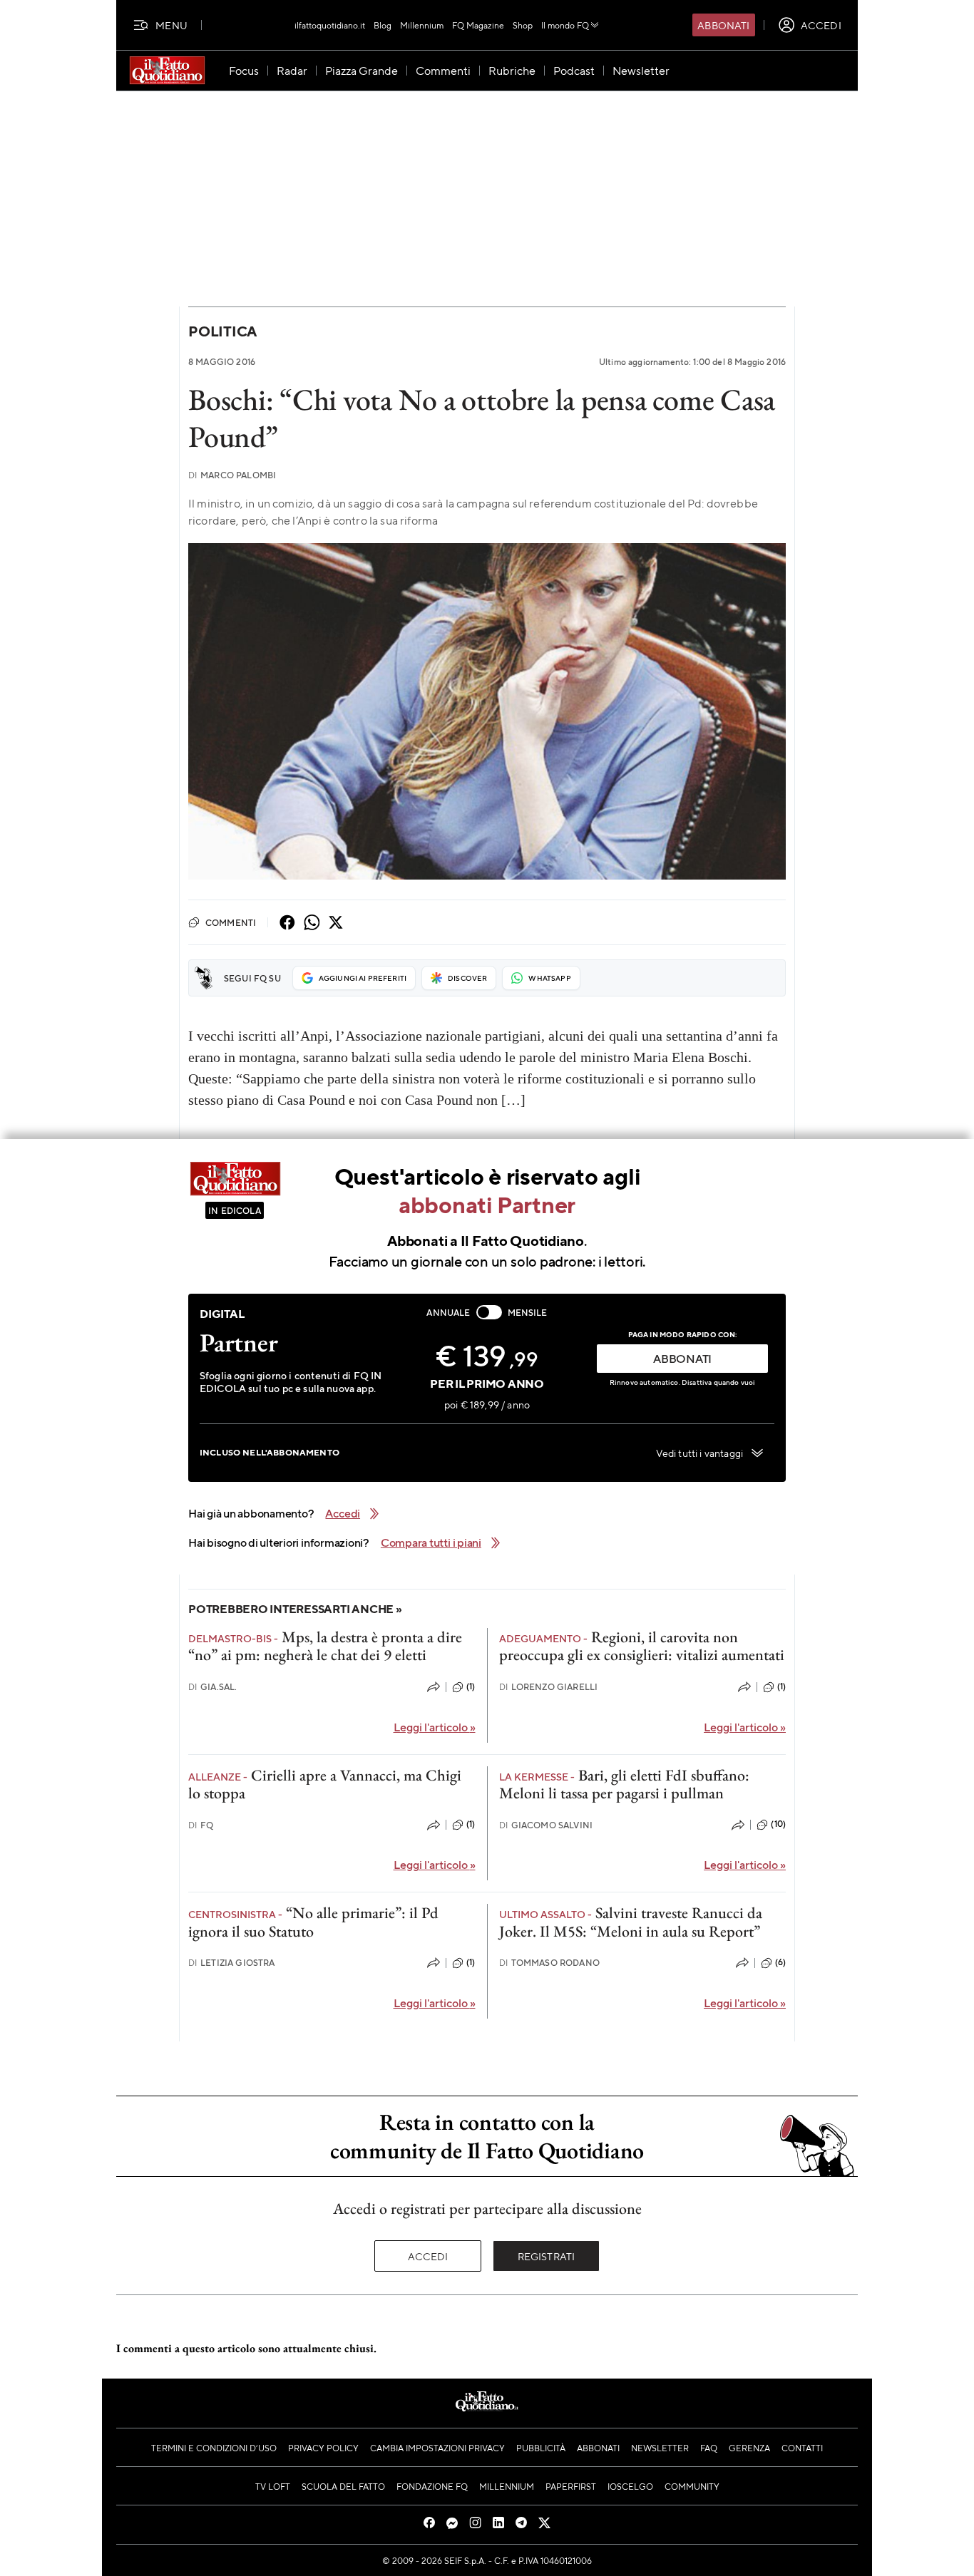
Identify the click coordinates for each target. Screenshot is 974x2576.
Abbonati (723, 25)
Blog (383, 25)
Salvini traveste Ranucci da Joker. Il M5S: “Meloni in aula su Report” (631, 1922)
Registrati (547, 2256)
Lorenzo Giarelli (549, 1687)
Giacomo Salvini (546, 1825)
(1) (471, 1686)
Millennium (422, 25)
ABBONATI (682, 1358)
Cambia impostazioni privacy (437, 2448)
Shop (523, 25)
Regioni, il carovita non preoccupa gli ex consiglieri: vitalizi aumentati (642, 1646)
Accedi (428, 2256)
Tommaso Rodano (549, 1963)
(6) (780, 1962)
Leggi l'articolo (435, 1727)
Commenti (231, 922)
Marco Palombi (232, 475)
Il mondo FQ (565, 25)
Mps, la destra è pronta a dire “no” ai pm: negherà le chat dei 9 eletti (325, 1646)
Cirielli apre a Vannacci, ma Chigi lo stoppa (325, 1784)
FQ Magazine (478, 25)
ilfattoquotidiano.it (330, 25)
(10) (778, 1824)
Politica (222, 331)
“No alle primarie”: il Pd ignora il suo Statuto (313, 1922)
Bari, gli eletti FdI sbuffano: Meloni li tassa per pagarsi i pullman (624, 1784)
